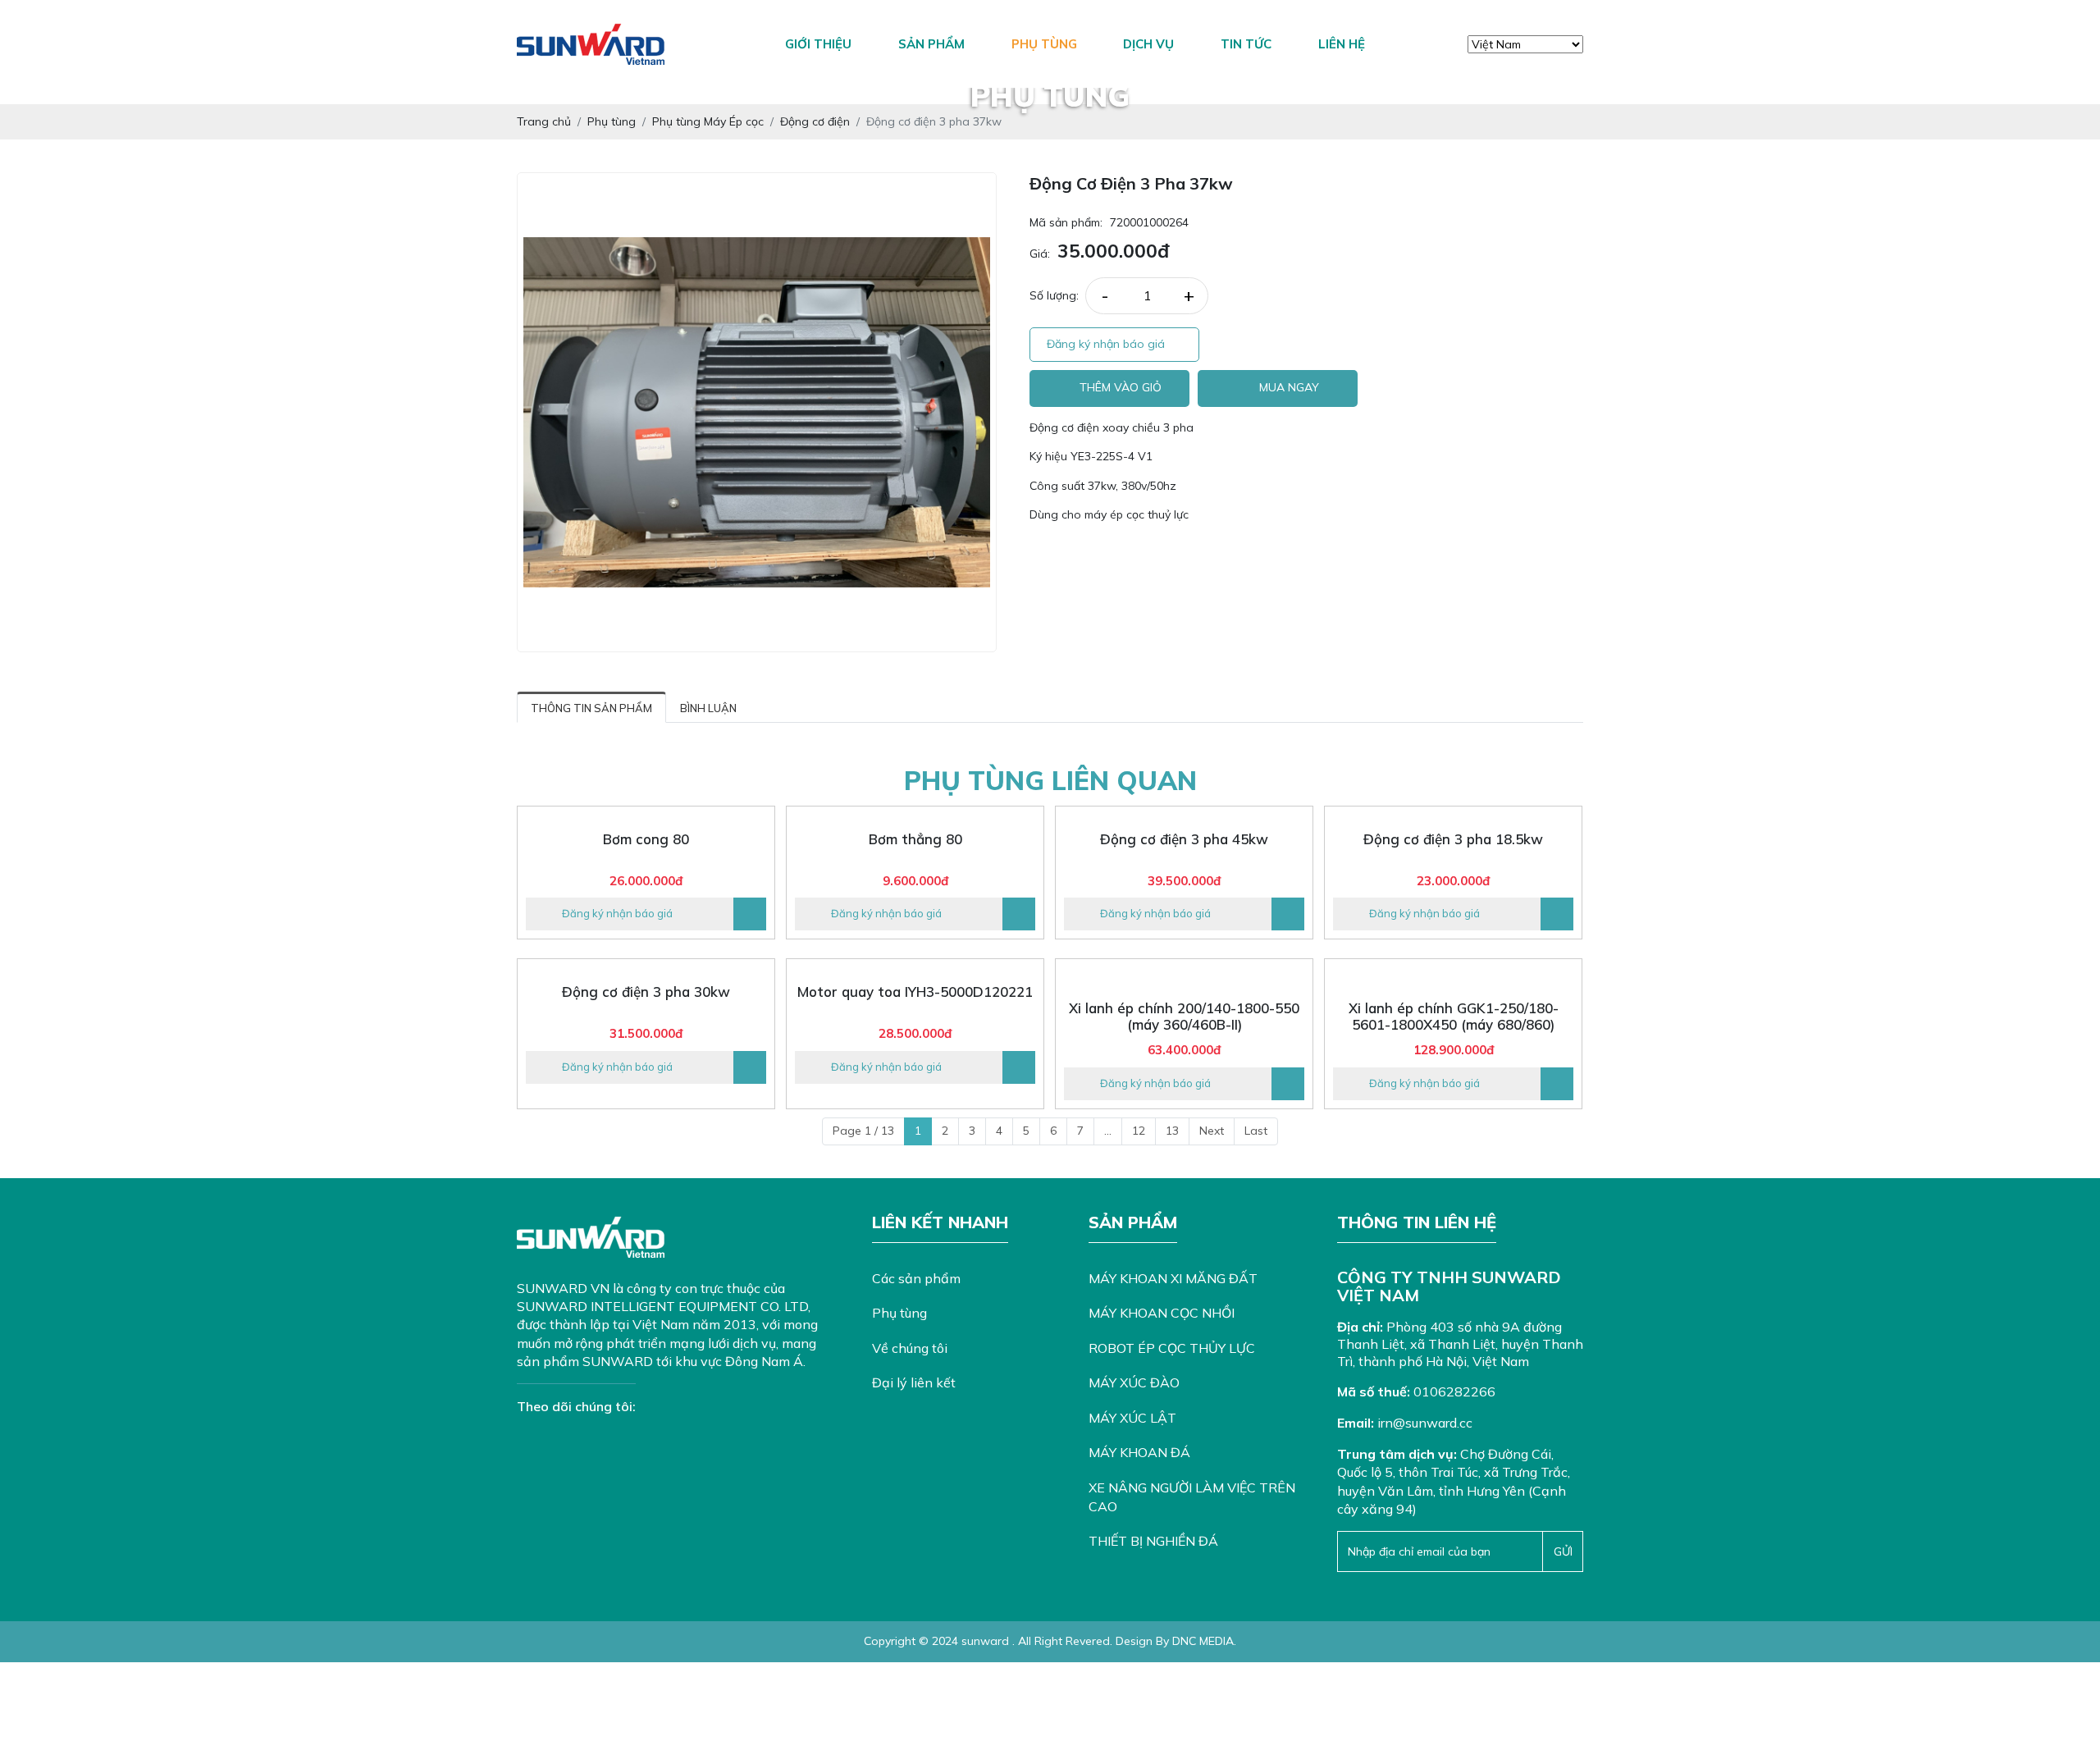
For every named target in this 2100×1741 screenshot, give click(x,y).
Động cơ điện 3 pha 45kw (1184, 839)
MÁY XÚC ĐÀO (1134, 1382)
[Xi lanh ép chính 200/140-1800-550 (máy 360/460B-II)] (1184, 975)
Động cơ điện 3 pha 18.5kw (1453, 839)
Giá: (1040, 254)
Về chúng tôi (910, 1348)
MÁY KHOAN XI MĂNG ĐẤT (1173, 1278)
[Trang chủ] (734, 44)
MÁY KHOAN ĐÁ (1139, 1452)
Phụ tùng (1044, 44)
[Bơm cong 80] (646, 815)
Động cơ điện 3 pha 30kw (646, 992)
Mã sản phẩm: (1066, 222)
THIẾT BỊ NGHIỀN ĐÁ (1153, 1541)
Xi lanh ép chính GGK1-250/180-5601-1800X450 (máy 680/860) (1454, 1017)
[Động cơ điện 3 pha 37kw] (757, 412)
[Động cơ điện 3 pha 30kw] (646, 967)
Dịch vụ (1148, 44)
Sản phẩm (931, 44)
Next (1212, 1131)
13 (1172, 1131)
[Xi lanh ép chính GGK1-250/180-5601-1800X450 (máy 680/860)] (1453, 975)
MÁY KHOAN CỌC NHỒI (1162, 1313)
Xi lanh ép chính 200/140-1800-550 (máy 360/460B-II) (1184, 1017)
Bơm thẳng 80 (915, 839)
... (1108, 1131)
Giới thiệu (818, 44)
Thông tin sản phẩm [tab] (591, 708)
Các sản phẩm (916, 1278)
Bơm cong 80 (646, 839)
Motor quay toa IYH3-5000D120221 (915, 992)
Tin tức (1246, 44)
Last (1256, 1131)
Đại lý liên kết (914, 1382)
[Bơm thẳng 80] (915, 815)
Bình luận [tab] (708, 708)
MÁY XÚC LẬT (1132, 1418)
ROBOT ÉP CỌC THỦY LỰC (1172, 1348)
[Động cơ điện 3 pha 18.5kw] (1453, 815)
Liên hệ (1342, 44)
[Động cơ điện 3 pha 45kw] (1184, 815)
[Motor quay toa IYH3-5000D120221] (915, 967)
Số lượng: (1054, 295)
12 (1139, 1131)
